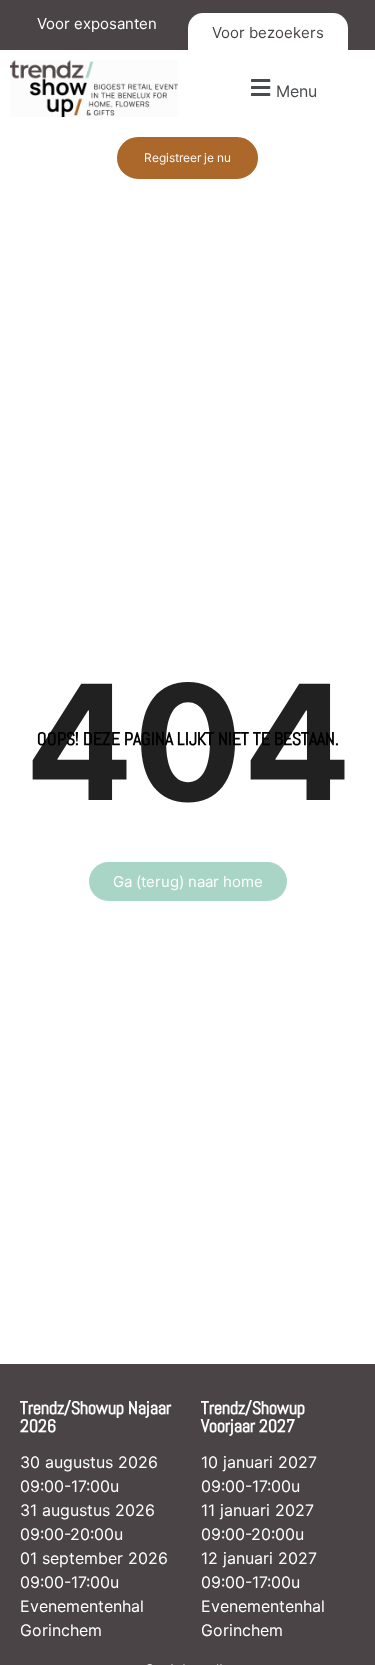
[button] (282, 88)
